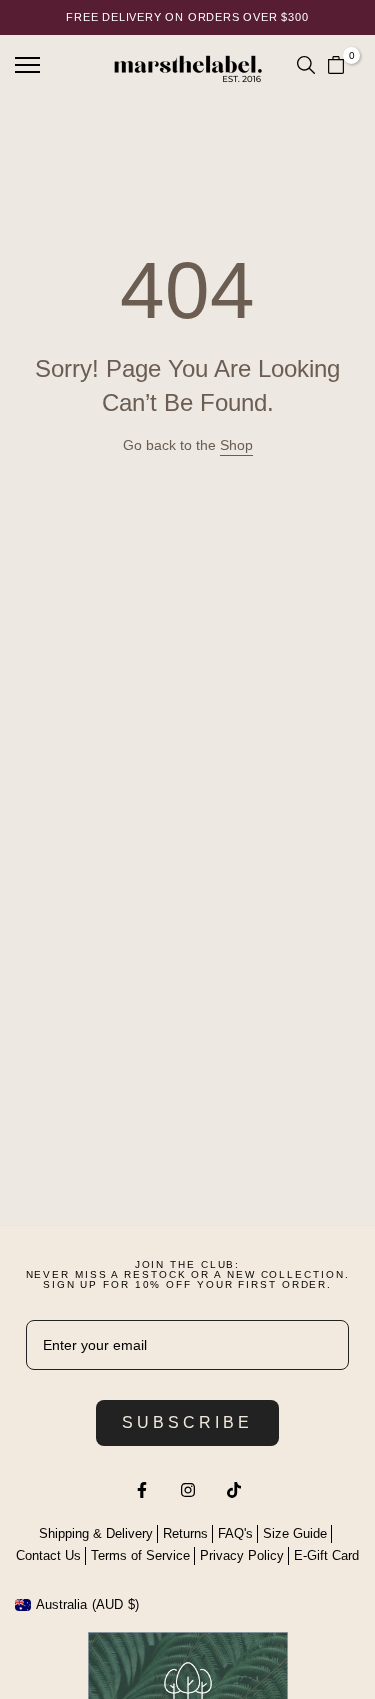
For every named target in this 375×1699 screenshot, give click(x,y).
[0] (336, 65)
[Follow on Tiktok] (234, 1490)
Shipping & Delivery (96, 1533)
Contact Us (48, 1555)
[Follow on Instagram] (188, 1490)
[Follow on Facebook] (142, 1490)
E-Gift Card (326, 1555)
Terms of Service (140, 1555)
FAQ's (235, 1533)
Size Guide (295, 1533)
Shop (236, 445)
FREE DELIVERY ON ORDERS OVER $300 (187, 17)
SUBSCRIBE (187, 1422)
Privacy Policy (242, 1555)
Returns (185, 1533)
